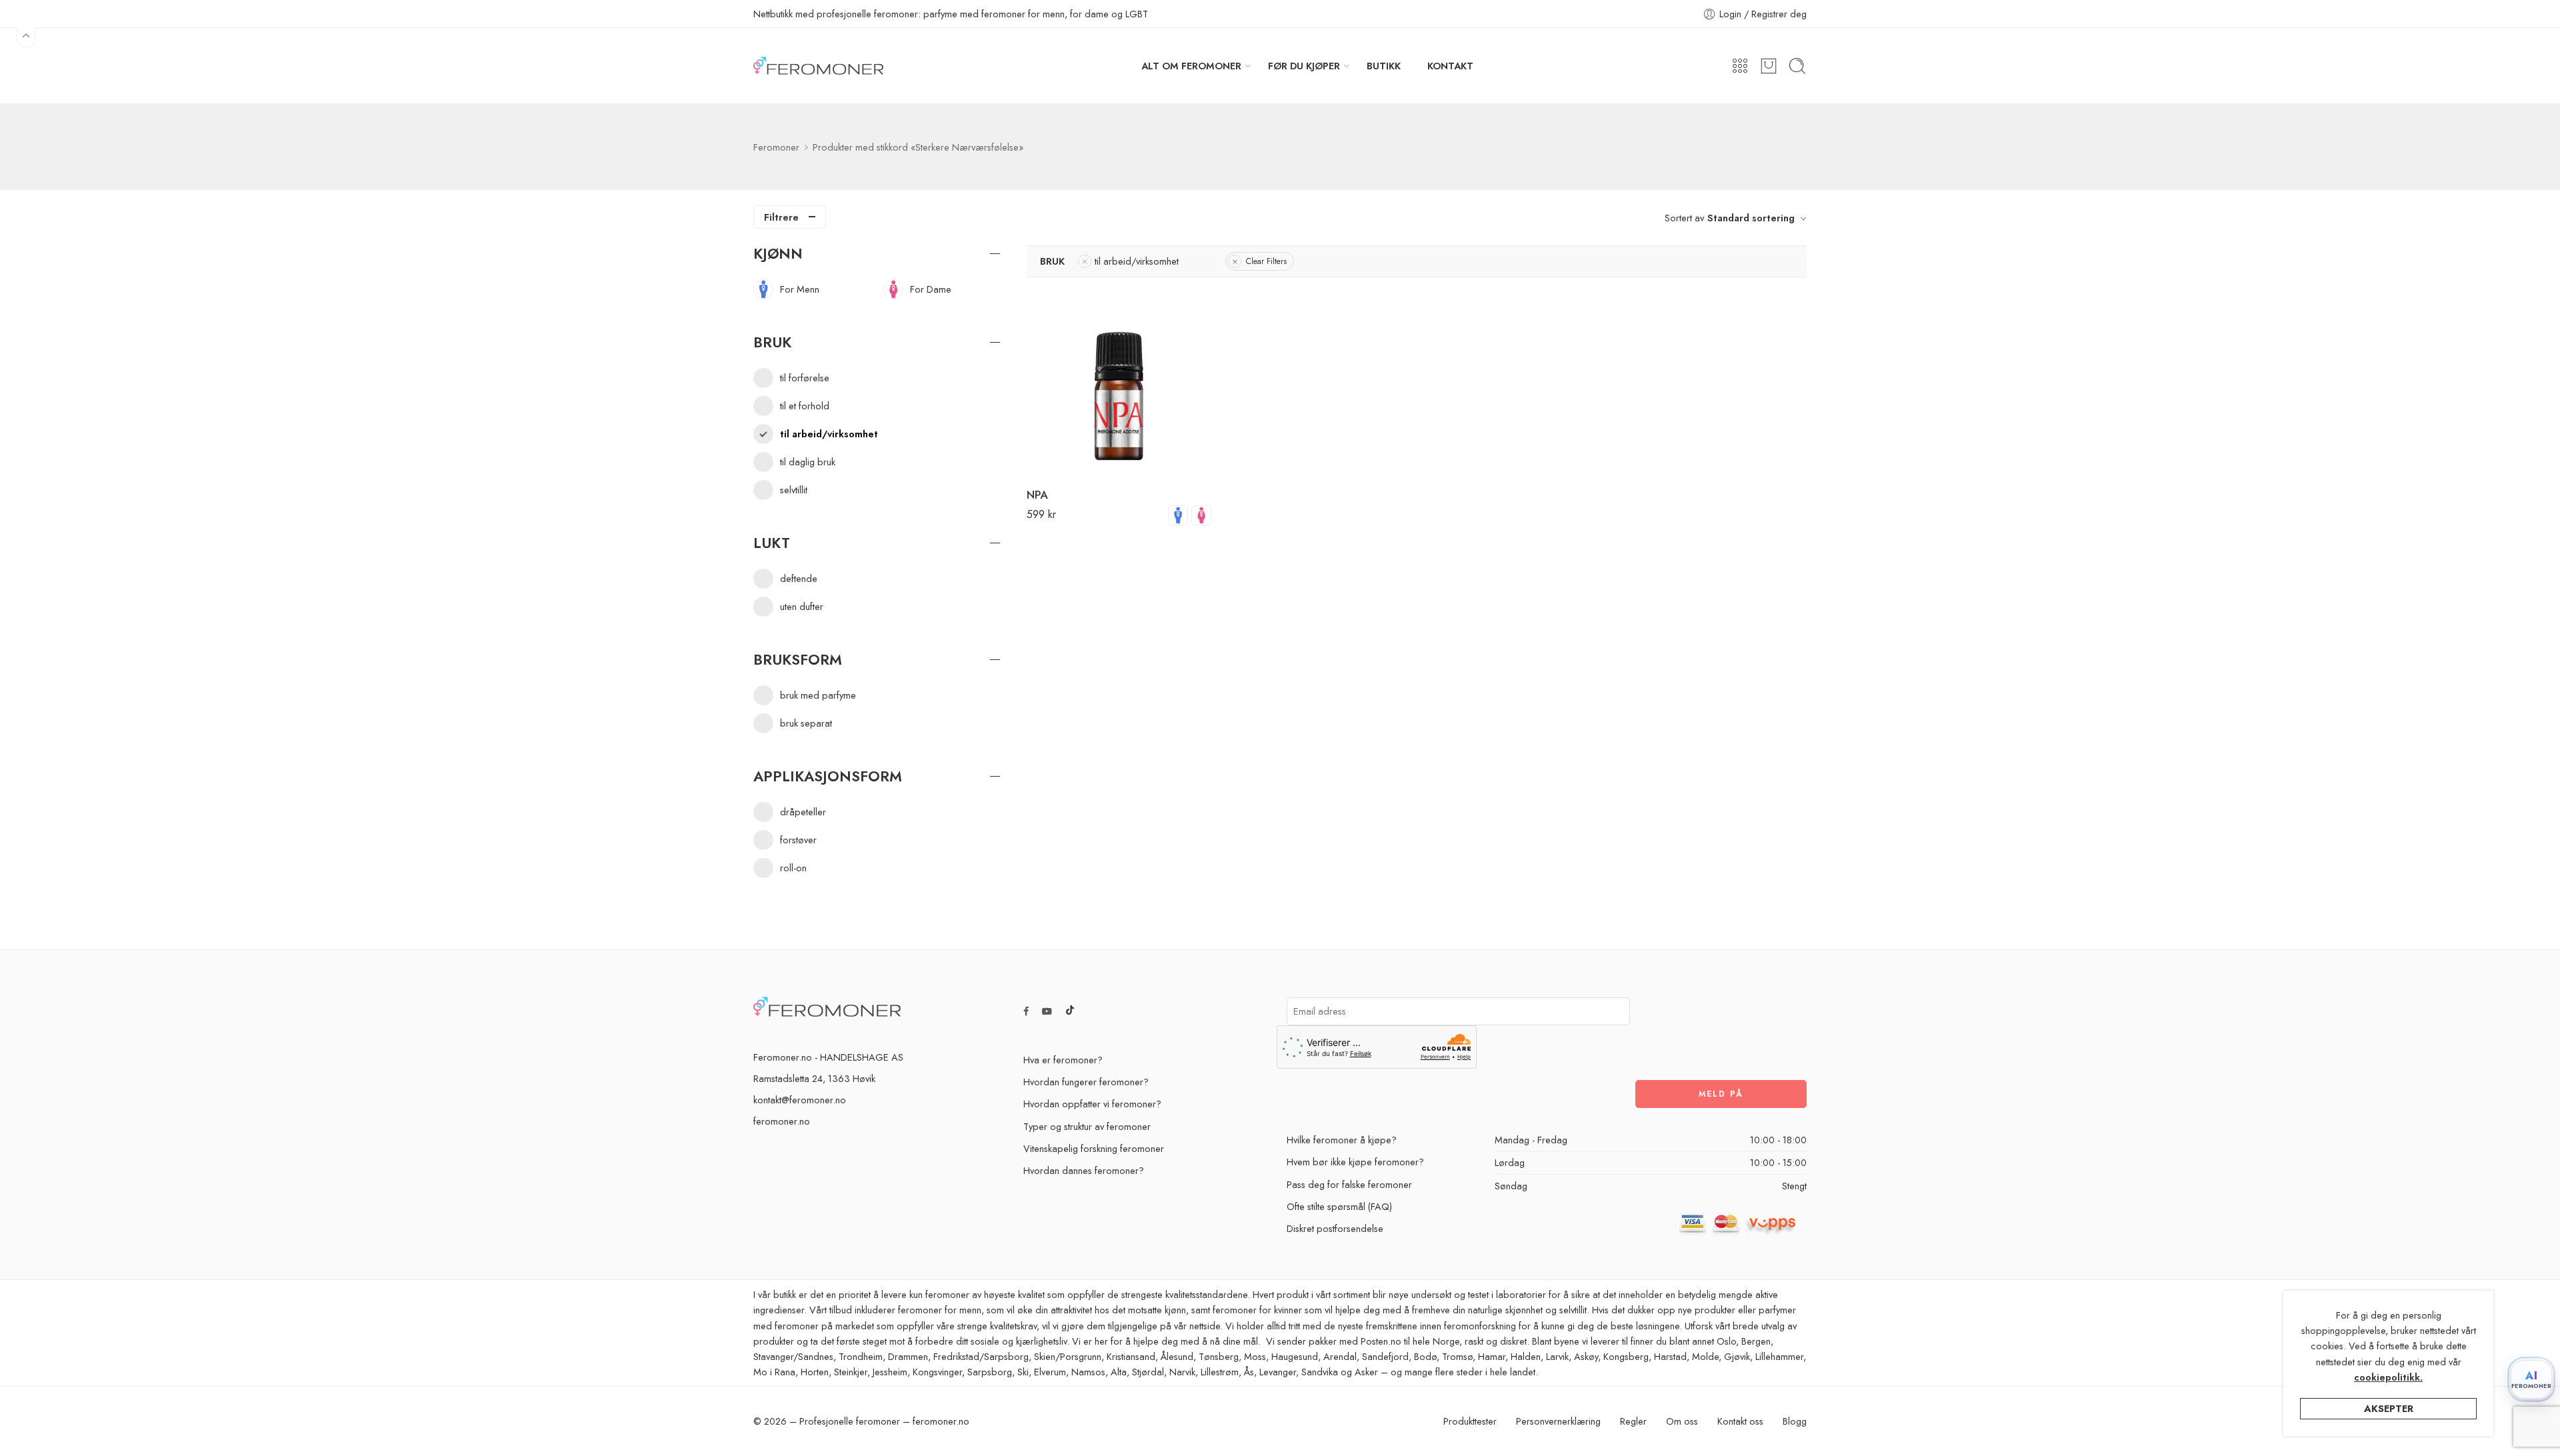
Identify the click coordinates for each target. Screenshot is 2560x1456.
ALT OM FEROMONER (1191, 66)
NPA (1037, 495)
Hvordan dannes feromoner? (1084, 1170)
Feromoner (776, 147)
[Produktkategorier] (1740, 66)
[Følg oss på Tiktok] (1070, 1011)
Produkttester (1470, 1421)
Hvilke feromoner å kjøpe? (1342, 1140)
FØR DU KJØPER (1304, 66)
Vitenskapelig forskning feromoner (1094, 1148)
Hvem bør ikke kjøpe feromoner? (1355, 1162)
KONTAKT (1450, 66)
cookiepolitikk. (2388, 1377)
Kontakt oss (1740, 1421)
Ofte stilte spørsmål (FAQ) (1339, 1206)
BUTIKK (1384, 66)
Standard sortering (1751, 218)
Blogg (1795, 1421)
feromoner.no (782, 1121)
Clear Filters (1266, 261)
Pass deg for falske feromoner (1349, 1184)
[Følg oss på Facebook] (1026, 1011)
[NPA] (1119, 383)
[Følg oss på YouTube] (1047, 1011)
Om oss (1682, 1421)
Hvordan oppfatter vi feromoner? (1092, 1104)
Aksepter (2389, 1408)
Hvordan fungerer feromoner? (1086, 1082)
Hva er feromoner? (1063, 1060)
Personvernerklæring (1558, 1421)
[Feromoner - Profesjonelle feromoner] (818, 66)
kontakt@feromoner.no (800, 1100)
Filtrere (781, 217)
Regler (1633, 1421)
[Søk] (1797, 66)
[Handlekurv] (1769, 66)
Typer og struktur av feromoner (1087, 1126)
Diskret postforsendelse (1335, 1228)
